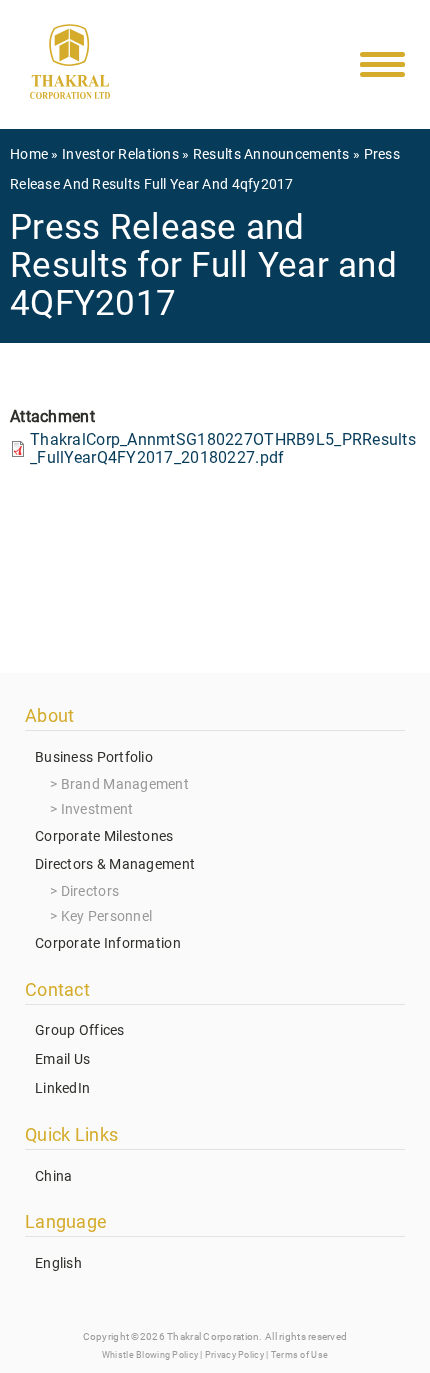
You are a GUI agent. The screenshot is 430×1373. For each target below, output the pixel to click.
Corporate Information (108, 943)
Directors (90, 891)
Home (29, 154)
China (53, 1176)
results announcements (271, 154)
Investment (97, 809)
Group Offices (80, 1030)
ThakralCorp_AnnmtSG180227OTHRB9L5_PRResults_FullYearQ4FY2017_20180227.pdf (223, 448)
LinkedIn (62, 1088)
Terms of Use (299, 1355)
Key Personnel (107, 916)
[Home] (70, 65)
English (58, 1263)
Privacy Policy (234, 1355)
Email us (62, 1059)
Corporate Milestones (104, 836)
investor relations (120, 154)
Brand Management (125, 784)
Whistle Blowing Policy (150, 1355)
